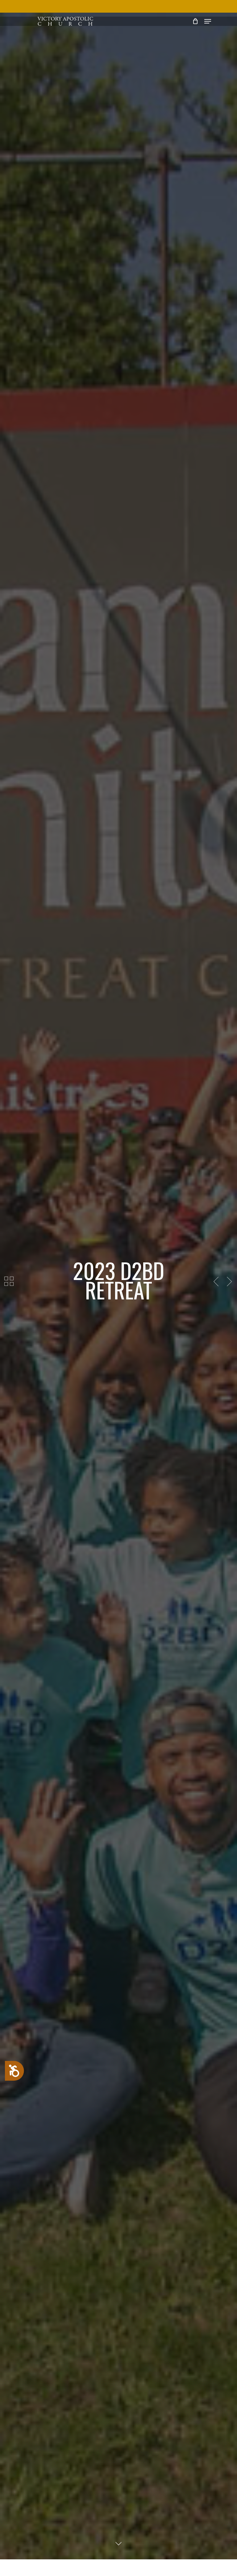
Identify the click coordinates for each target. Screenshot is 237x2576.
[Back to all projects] (9, 1281)
